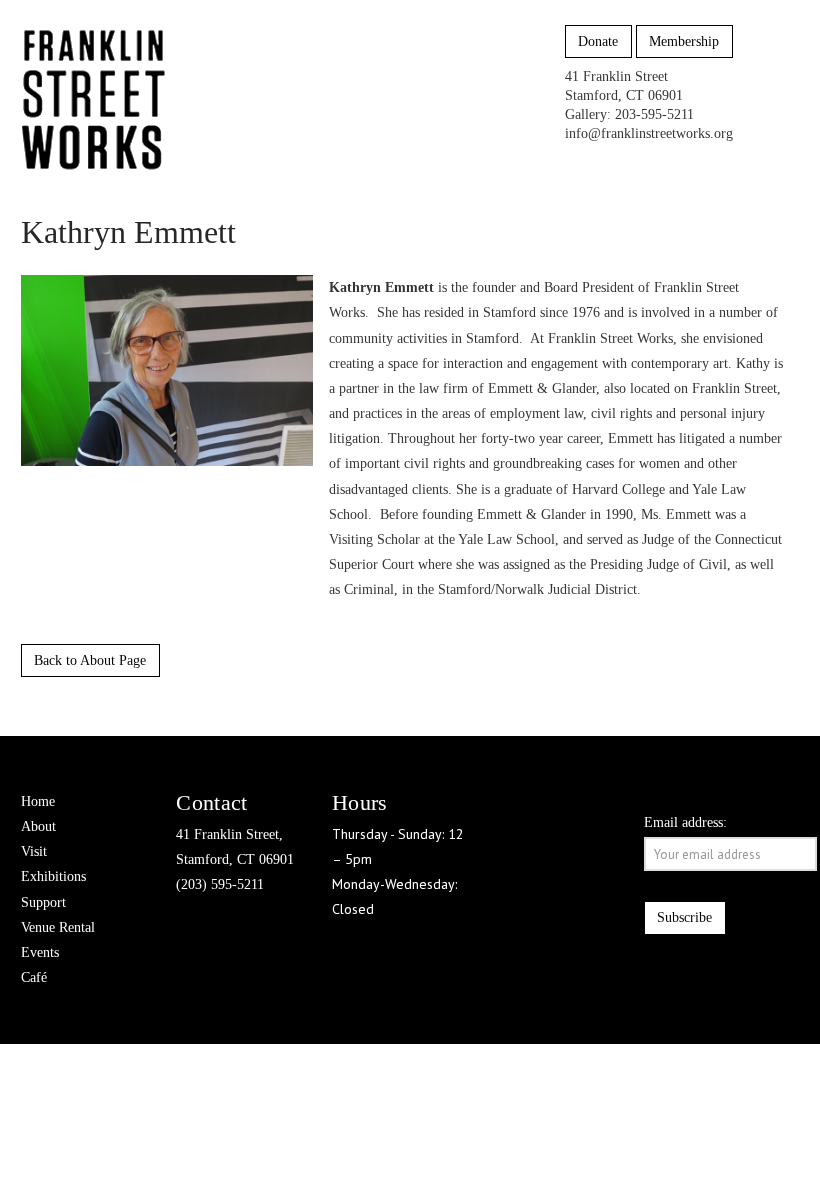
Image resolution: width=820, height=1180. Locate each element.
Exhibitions (53, 876)
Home (38, 801)
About (38, 826)
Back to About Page (90, 660)
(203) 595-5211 (220, 884)
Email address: (685, 822)
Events (40, 952)
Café (34, 977)
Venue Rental (58, 927)
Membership (684, 41)
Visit (34, 851)
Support (43, 902)
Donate (598, 41)
